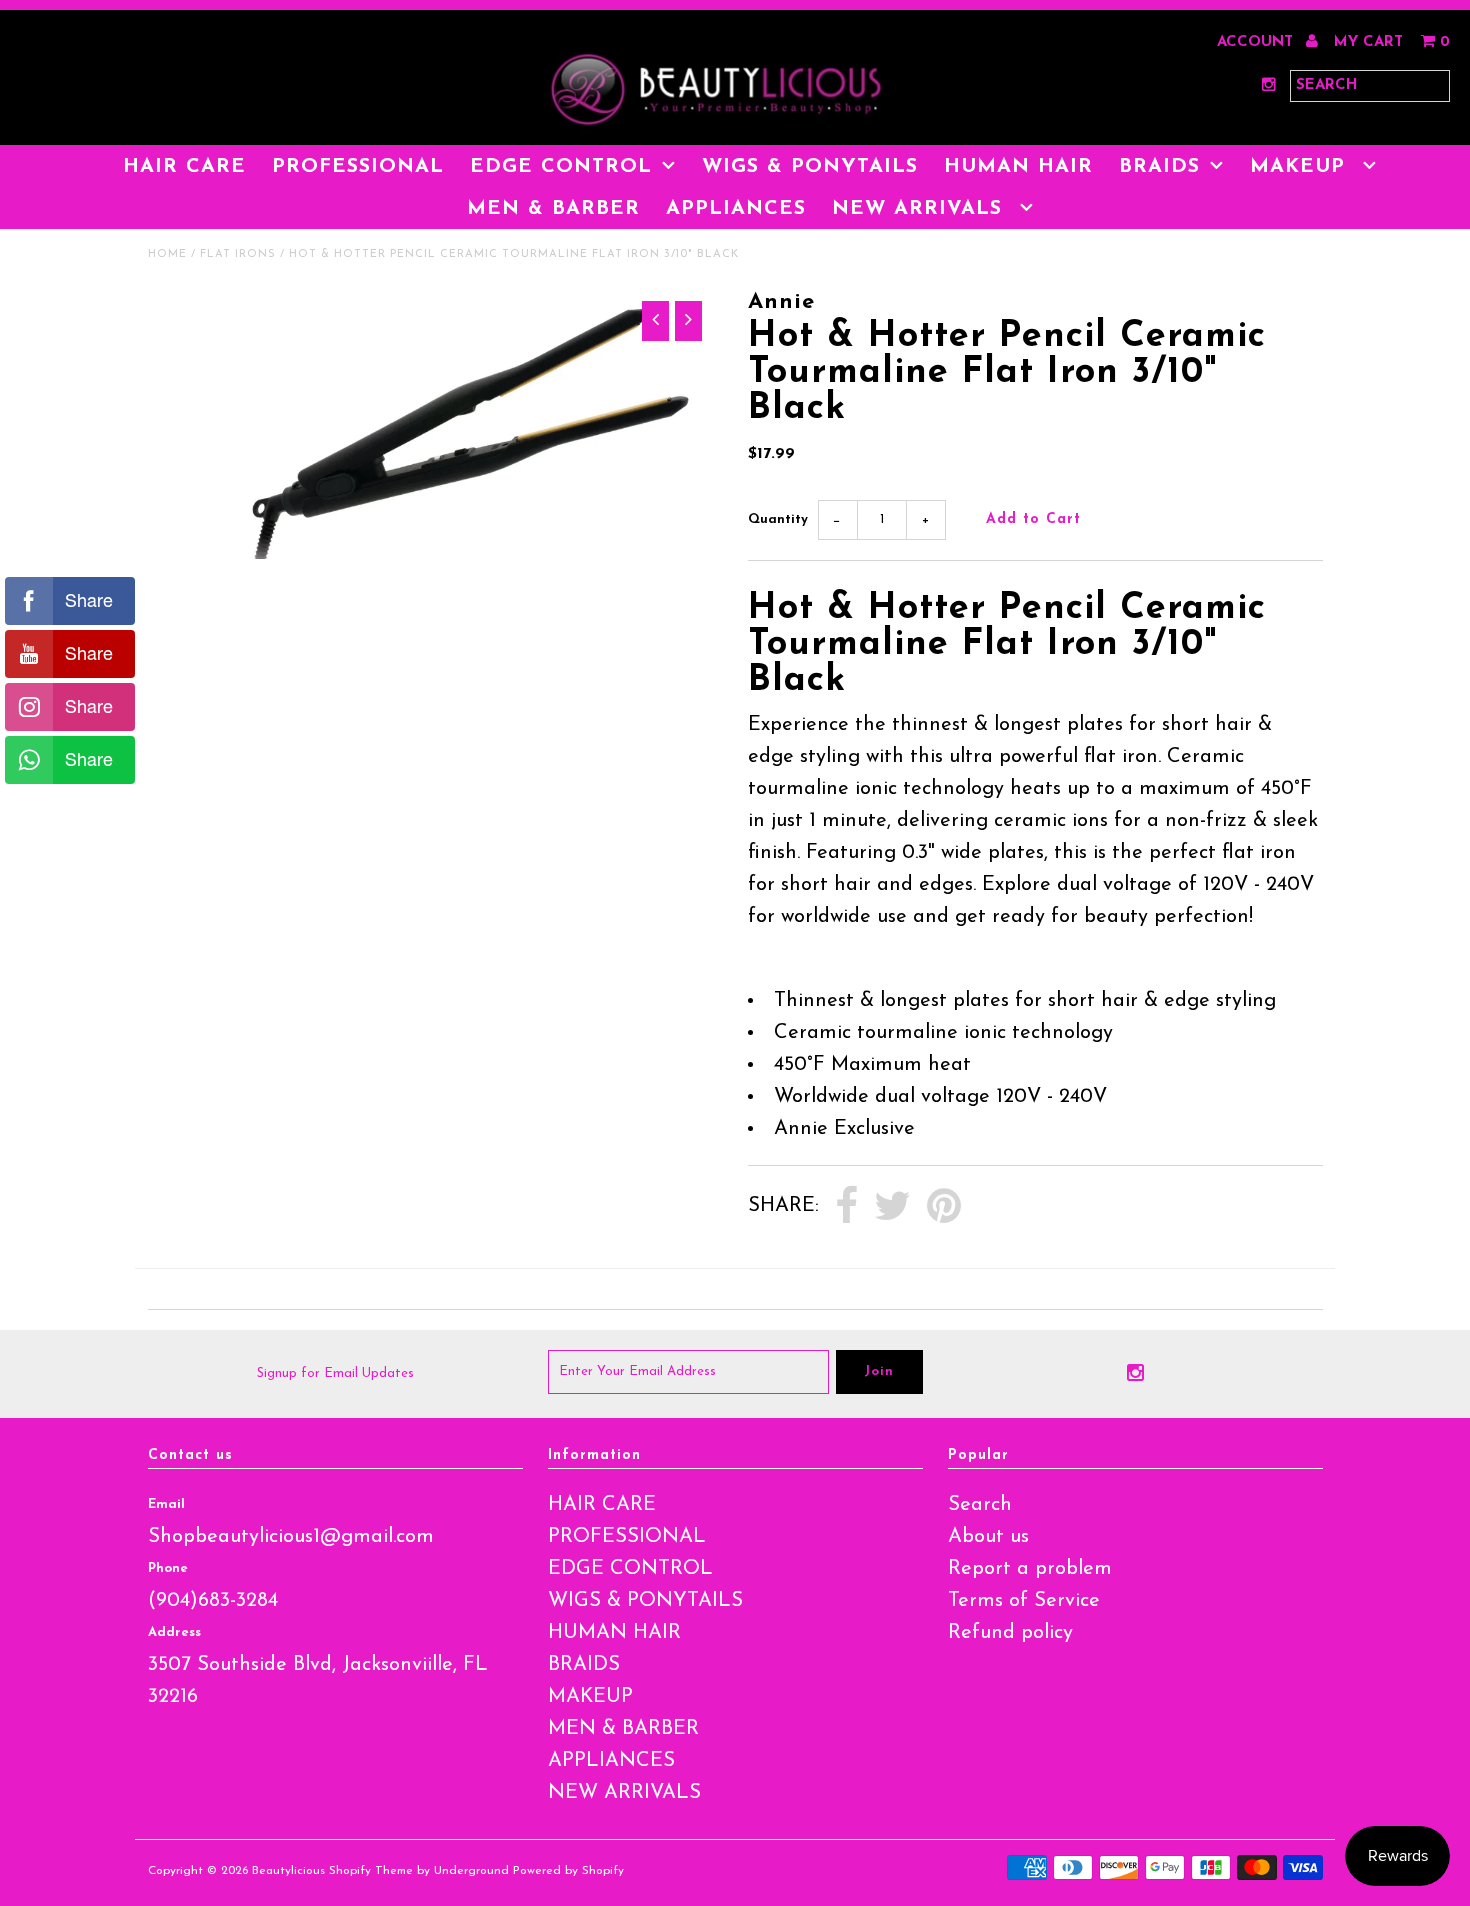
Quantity (778, 519)
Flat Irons (238, 254)
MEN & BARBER (553, 209)
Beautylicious (288, 1871)
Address (174, 1632)
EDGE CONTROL (561, 167)
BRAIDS (1159, 167)
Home (167, 254)
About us (988, 1537)
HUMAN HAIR (1018, 167)
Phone (168, 1568)
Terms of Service (1024, 1601)
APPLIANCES (736, 209)
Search (980, 1505)
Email (166, 1504)
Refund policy (1010, 1633)
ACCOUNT (1257, 42)
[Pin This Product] (944, 1207)
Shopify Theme (371, 1871)
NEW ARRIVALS (921, 209)
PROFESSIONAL (358, 167)
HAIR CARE (184, 167)
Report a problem (1030, 1569)
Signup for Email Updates (335, 1373)
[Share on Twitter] (892, 1207)
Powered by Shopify (568, 1871)
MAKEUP (1301, 167)
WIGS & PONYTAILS (810, 167)
